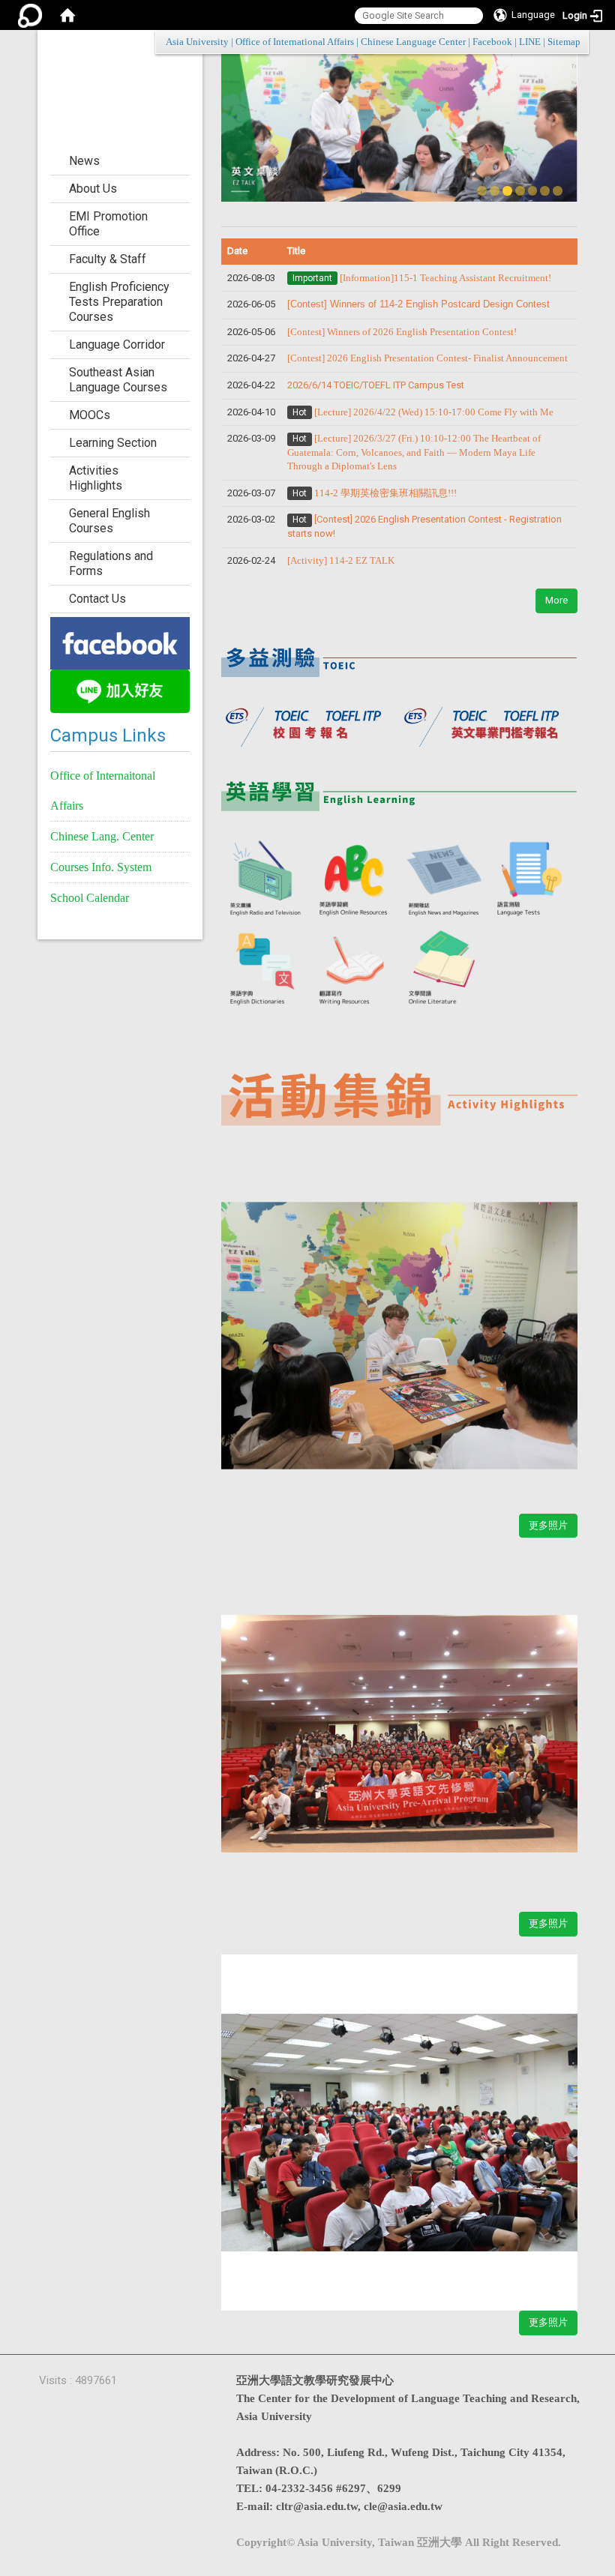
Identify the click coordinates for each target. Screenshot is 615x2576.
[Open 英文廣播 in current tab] (266, 879)
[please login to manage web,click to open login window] (30, 15)
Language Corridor (117, 344)
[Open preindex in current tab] (310, 723)
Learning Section (113, 443)
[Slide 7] (558, 191)
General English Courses (109, 521)
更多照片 (548, 1525)
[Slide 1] (482, 191)
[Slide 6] (545, 191)
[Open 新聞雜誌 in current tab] (444, 879)
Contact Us (97, 599)
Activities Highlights (96, 478)
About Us (93, 189)
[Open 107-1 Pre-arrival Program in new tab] (399, 1725)
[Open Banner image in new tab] (120, 642)
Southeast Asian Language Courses (118, 380)
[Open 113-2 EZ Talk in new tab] (399, 1327)
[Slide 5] (533, 191)
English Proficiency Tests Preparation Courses (119, 302)
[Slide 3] (507, 191)
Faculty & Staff (108, 259)
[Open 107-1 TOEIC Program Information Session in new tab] (399, 2124)
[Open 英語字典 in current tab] (266, 968)
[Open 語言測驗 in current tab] (533, 879)
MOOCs (90, 415)
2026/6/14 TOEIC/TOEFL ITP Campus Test (376, 385)
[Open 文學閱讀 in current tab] (444, 968)
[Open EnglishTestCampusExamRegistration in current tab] (399, 656)
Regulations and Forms (111, 563)
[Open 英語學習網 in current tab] (355, 879)
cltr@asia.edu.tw (317, 2506)
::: (573, 42)
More (556, 600)
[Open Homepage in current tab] (67, 15)
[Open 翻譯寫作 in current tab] (355, 968)
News (84, 161)
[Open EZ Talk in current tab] (399, 124)
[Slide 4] (520, 191)
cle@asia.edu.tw (403, 2506)
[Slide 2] (495, 191)
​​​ (427, 358)
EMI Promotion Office (108, 224)
